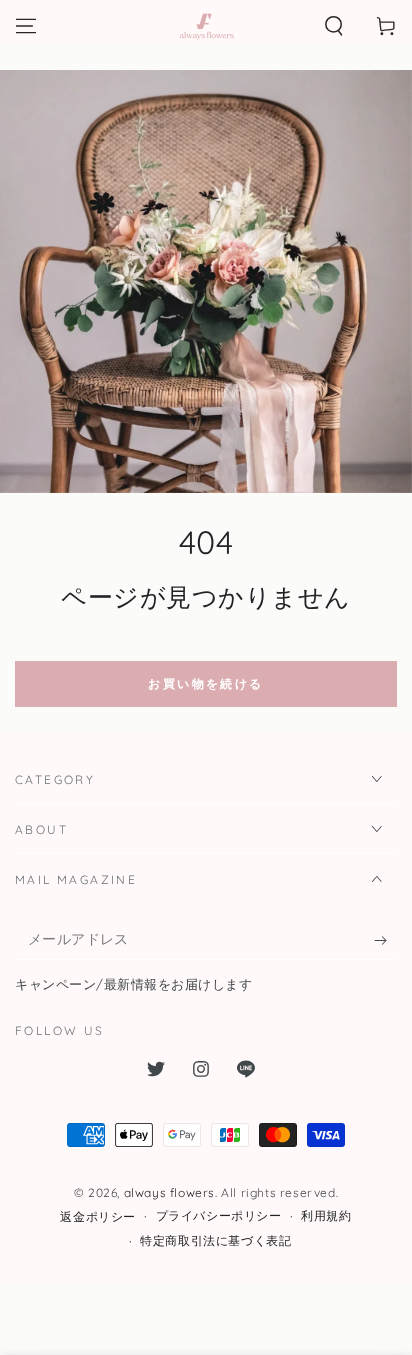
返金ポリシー (98, 1216)
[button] (334, 26)
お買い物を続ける (205, 683)
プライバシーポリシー (219, 1215)
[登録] (385, 940)
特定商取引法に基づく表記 (215, 1240)
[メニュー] (26, 26)
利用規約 (326, 1215)
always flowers (169, 1192)
